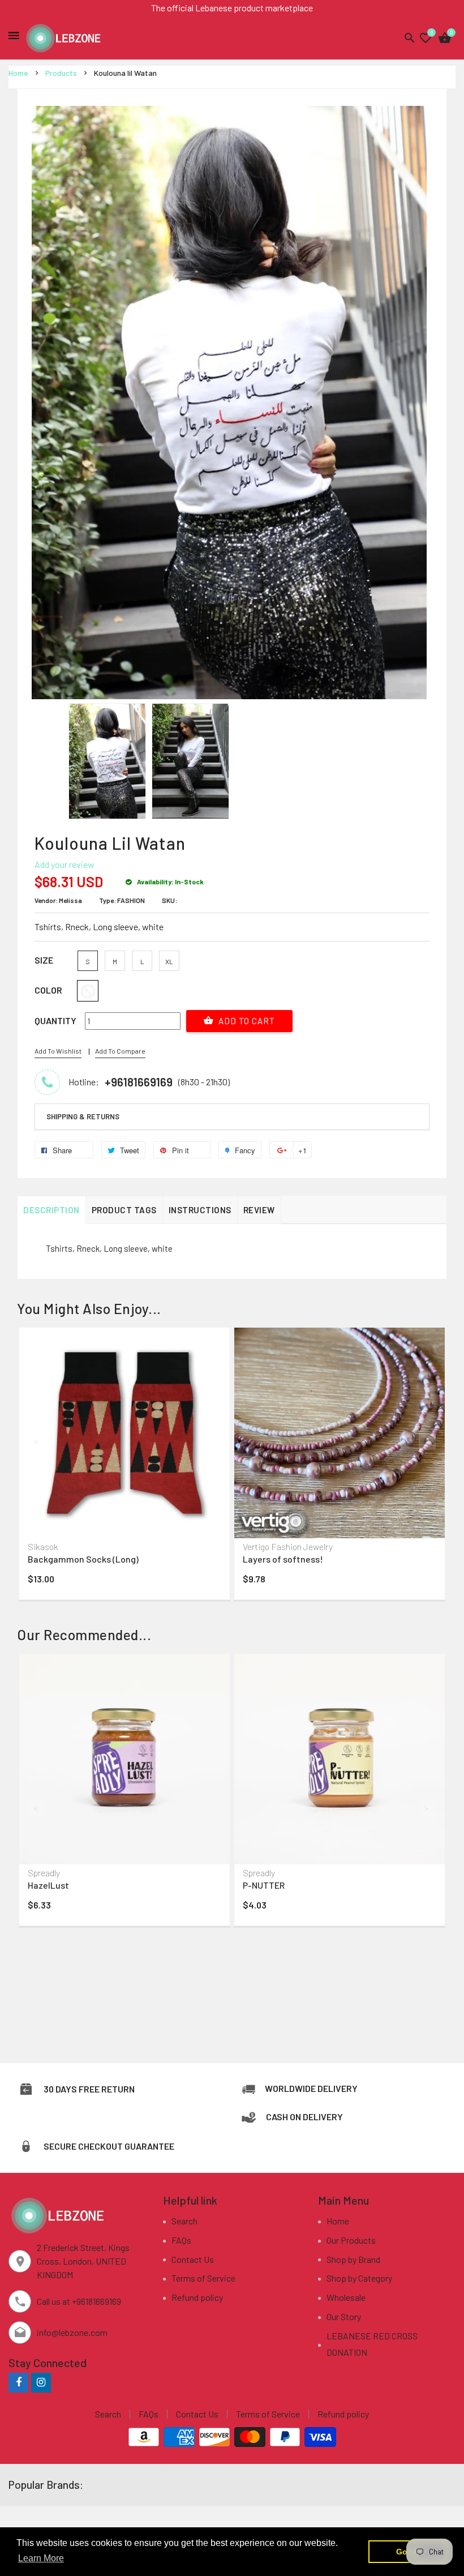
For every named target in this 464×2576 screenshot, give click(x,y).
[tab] (232, 1117)
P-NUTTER (264, 1885)
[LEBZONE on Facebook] (18, 2382)
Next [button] (427, 1441)
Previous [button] (37, 1441)
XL (169, 961)
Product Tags (124, 1210)
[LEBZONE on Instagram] (41, 2382)
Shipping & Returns (83, 1116)
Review (259, 1210)
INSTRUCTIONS (200, 1210)
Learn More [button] (41, 2558)
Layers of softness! (283, 1559)
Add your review (65, 864)
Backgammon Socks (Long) (83, 1559)
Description (51, 1210)
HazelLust (48, 1885)
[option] (107, 761)
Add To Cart (246, 1021)
